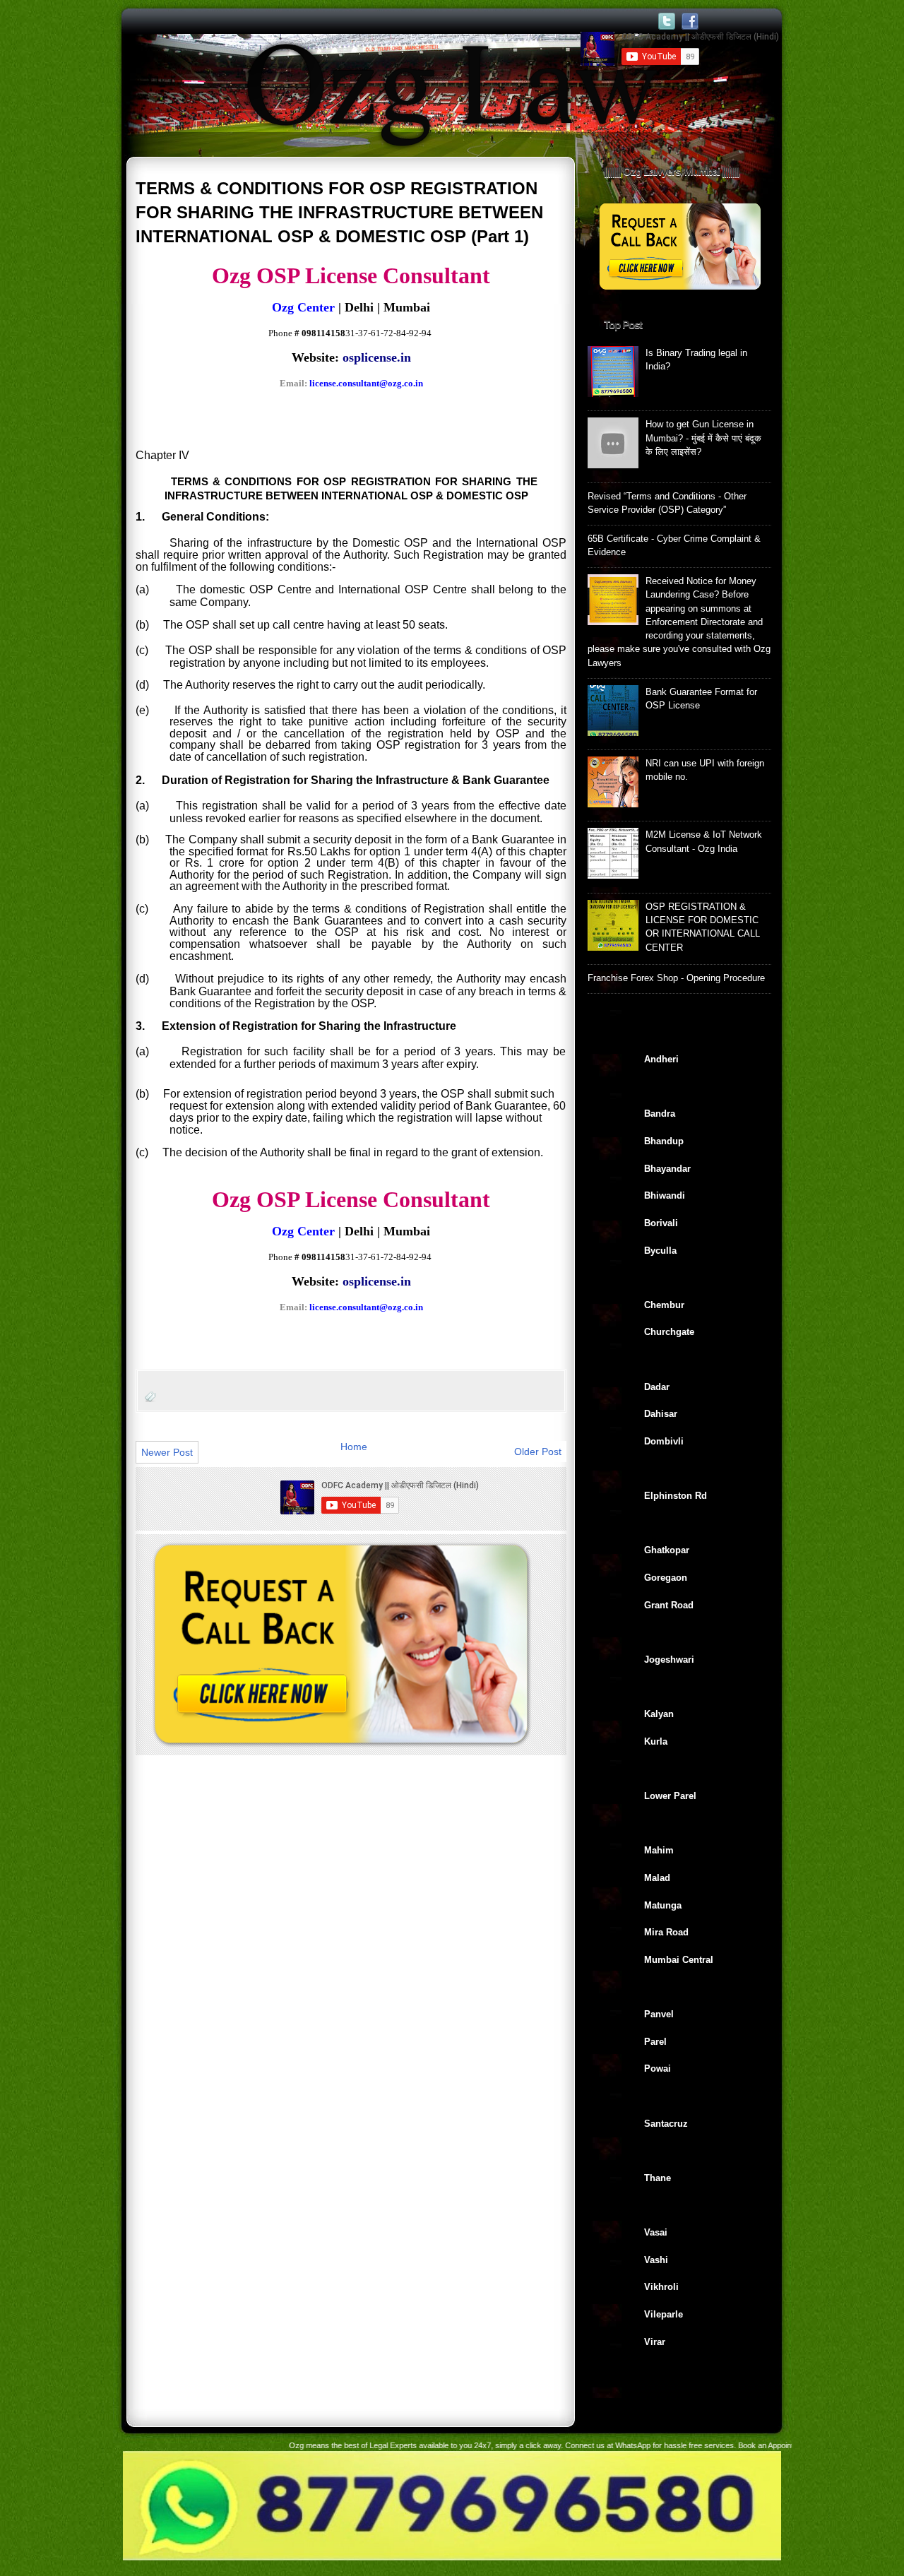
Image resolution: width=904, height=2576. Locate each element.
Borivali (661, 1223)
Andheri (661, 1059)
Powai (658, 2068)
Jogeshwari (669, 1660)
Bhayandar (667, 1169)
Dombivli (664, 1441)
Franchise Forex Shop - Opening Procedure (676, 978)
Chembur (664, 1305)
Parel (655, 2042)
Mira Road (666, 1932)
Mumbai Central (679, 1960)
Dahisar (661, 1414)
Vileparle (664, 2314)
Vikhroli (661, 2287)
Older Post (538, 1452)
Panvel (659, 2014)
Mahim (659, 1850)
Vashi (656, 2260)
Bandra (660, 1114)
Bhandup (664, 1141)
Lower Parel (670, 1796)
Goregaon (666, 1578)
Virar (655, 2342)
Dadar (657, 1387)
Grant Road (669, 1605)
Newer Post (167, 1452)
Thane (658, 2178)
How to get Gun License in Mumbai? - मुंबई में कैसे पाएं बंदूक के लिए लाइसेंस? (703, 438)
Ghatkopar (667, 1550)
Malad (657, 1878)
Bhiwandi (665, 1195)
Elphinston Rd (676, 1496)
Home (354, 1447)
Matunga (663, 1905)
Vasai (656, 2232)
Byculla (660, 1251)
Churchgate (669, 1332)
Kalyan (659, 1714)
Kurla (656, 1741)
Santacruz (666, 2124)
